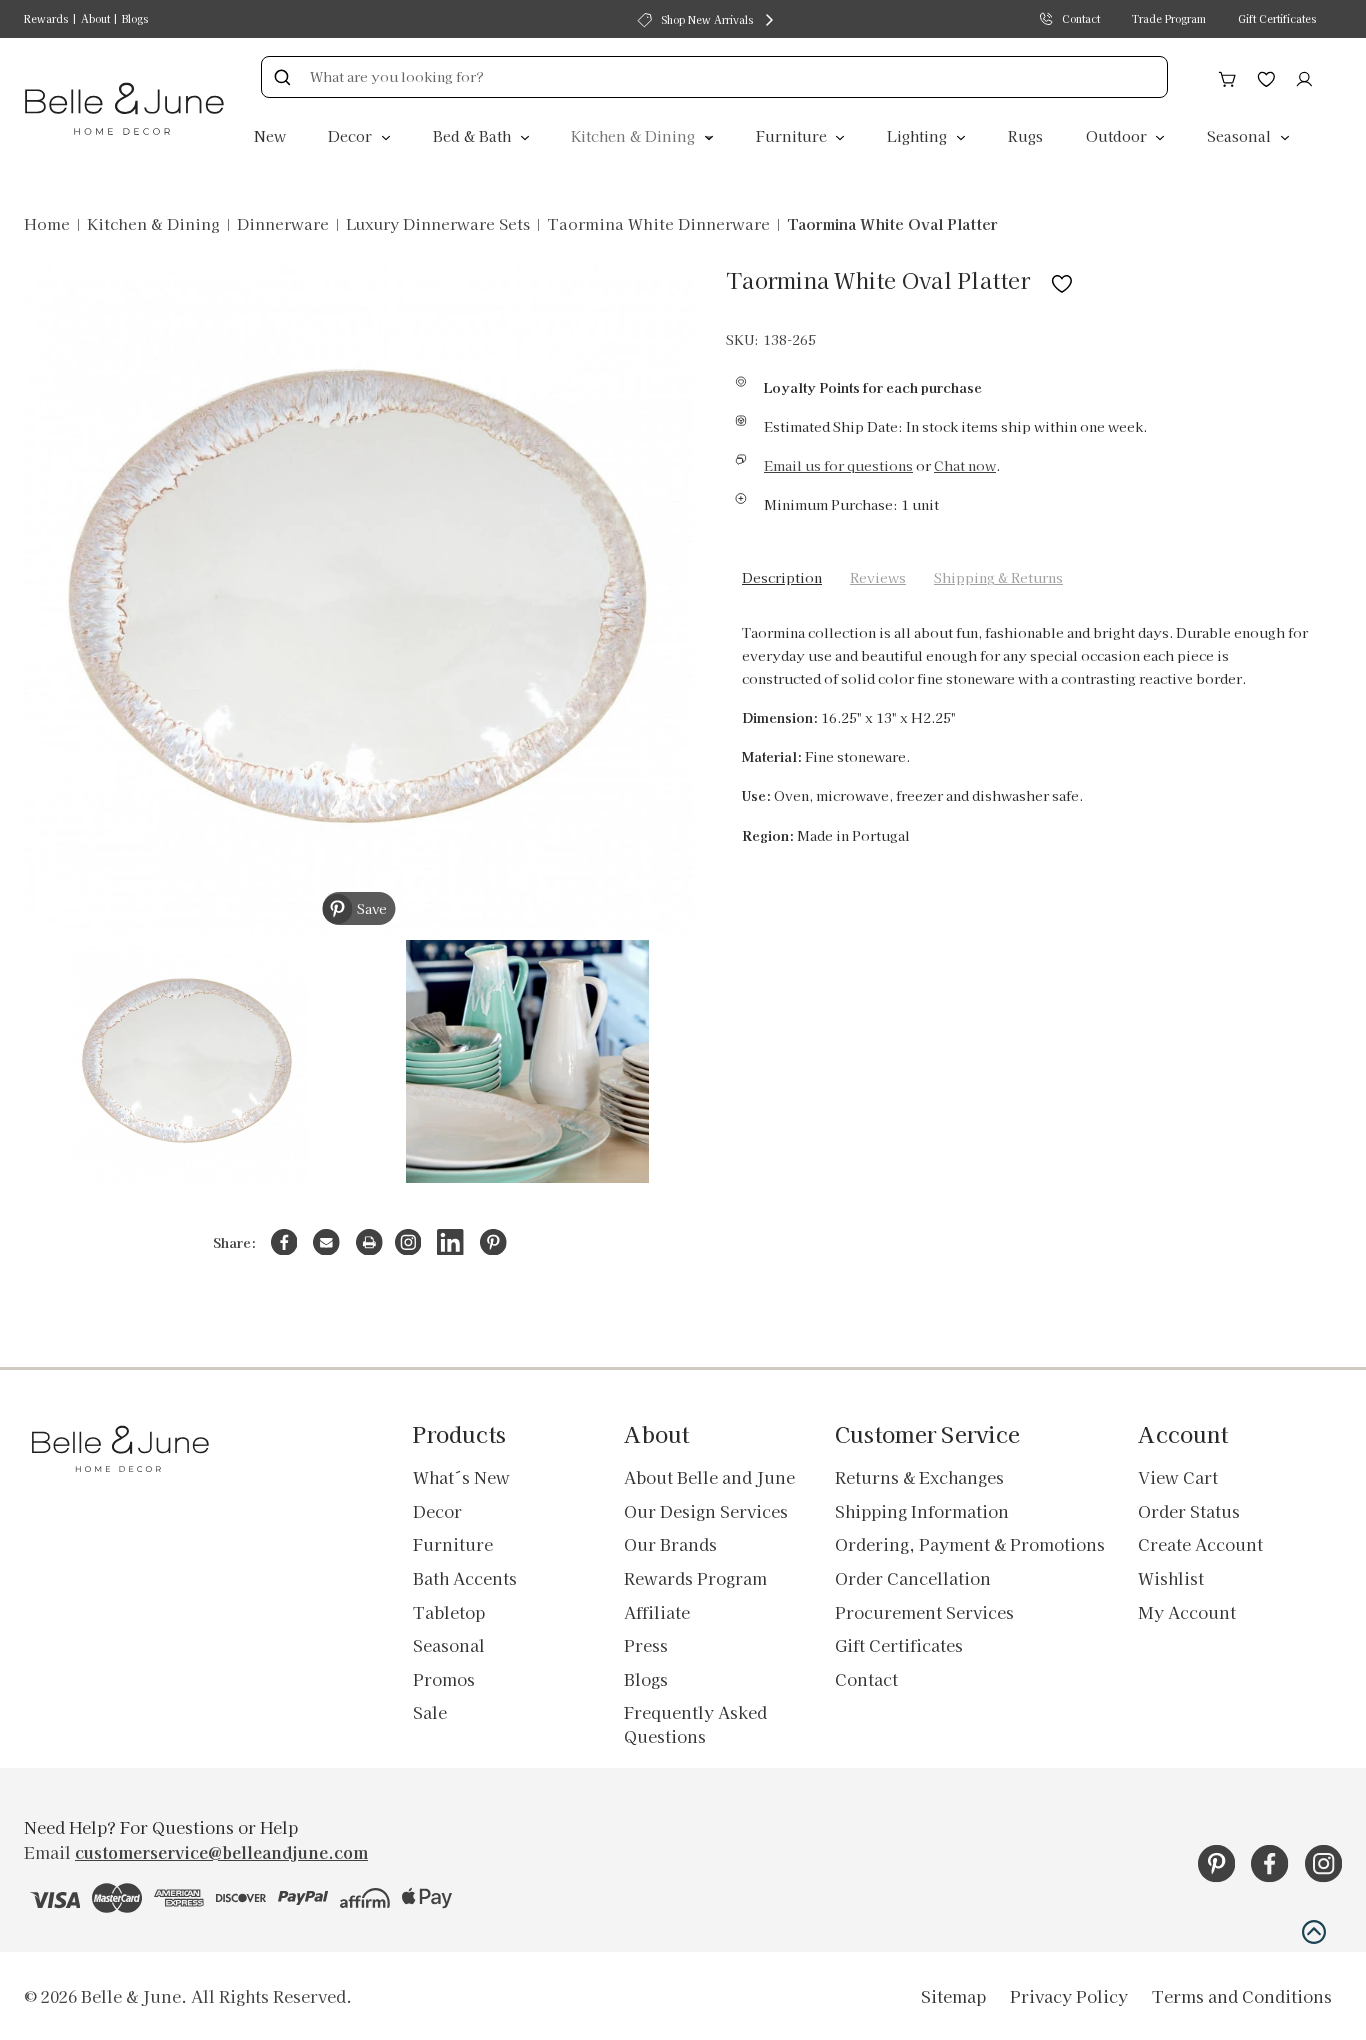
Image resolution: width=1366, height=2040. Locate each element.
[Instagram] (408, 1242)
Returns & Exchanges (919, 1477)
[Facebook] (284, 1242)
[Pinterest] (493, 1242)
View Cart (1178, 1477)
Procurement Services (924, 1612)
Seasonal (1241, 135)
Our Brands (670, 1544)
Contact (1081, 18)
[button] (1314, 1932)
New (270, 135)
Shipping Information (922, 1511)
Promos (444, 1679)
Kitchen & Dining (635, 135)
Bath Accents (465, 1578)
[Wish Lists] (1266, 76)
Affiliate (657, 1612)
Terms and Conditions (1242, 1996)
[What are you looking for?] (282, 77)
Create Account (1200, 1544)
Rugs (1025, 135)
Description (782, 577)
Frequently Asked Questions (695, 1724)
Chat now (965, 465)
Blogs (135, 18)
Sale (430, 1712)
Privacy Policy (1069, 1996)
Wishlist (1171, 1578)
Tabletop (449, 1612)
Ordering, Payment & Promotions (970, 1544)
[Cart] (1227, 76)
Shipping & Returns (998, 577)
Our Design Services (706, 1511)
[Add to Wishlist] (1062, 279)
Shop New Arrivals (707, 19)
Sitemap (953, 1996)
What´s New (461, 1477)
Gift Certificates (1277, 18)
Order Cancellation (913, 1578)
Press (646, 1645)
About (95, 18)
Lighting (919, 135)
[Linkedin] (450, 1242)
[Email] (326, 1242)
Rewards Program (695, 1578)
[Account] (1304, 76)
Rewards (46, 18)
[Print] (369, 1242)
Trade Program (1169, 18)
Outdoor (1118, 135)
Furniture (793, 135)
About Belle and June (709, 1477)
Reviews (878, 577)
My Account (1187, 1612)
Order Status (1189, 1511)
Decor (352, 135)
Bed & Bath (474, 135)
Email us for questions (838, 465)
